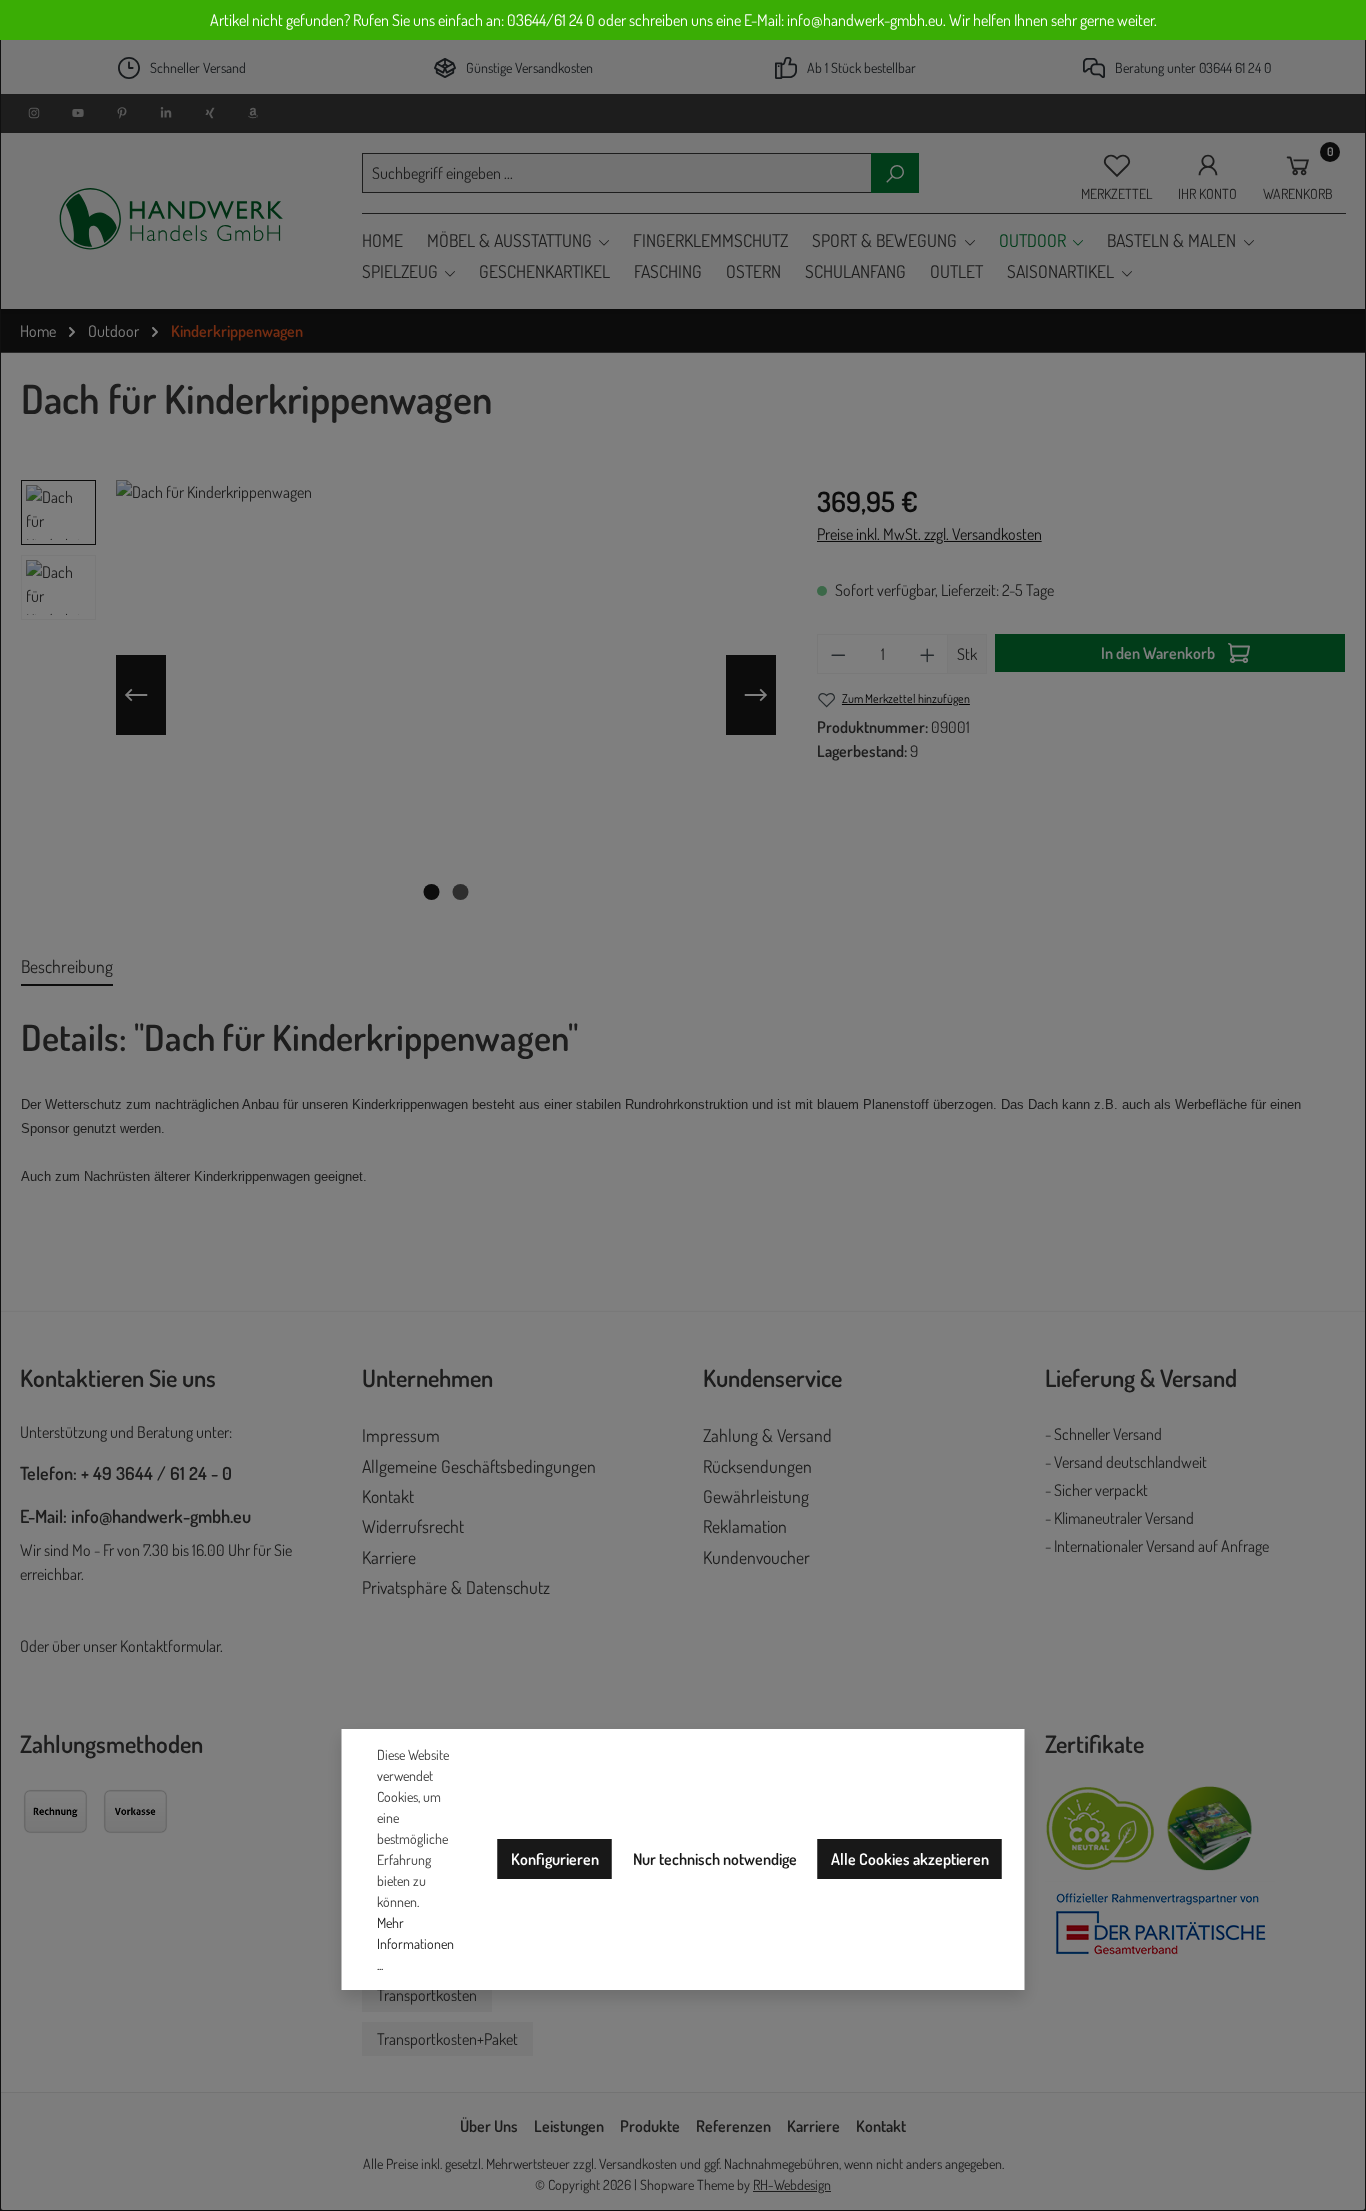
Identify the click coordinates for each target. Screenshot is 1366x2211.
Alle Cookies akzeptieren (910, 1859)
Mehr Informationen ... (415, 1943)
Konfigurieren (555, 1859)
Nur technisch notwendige (715, 1859)
